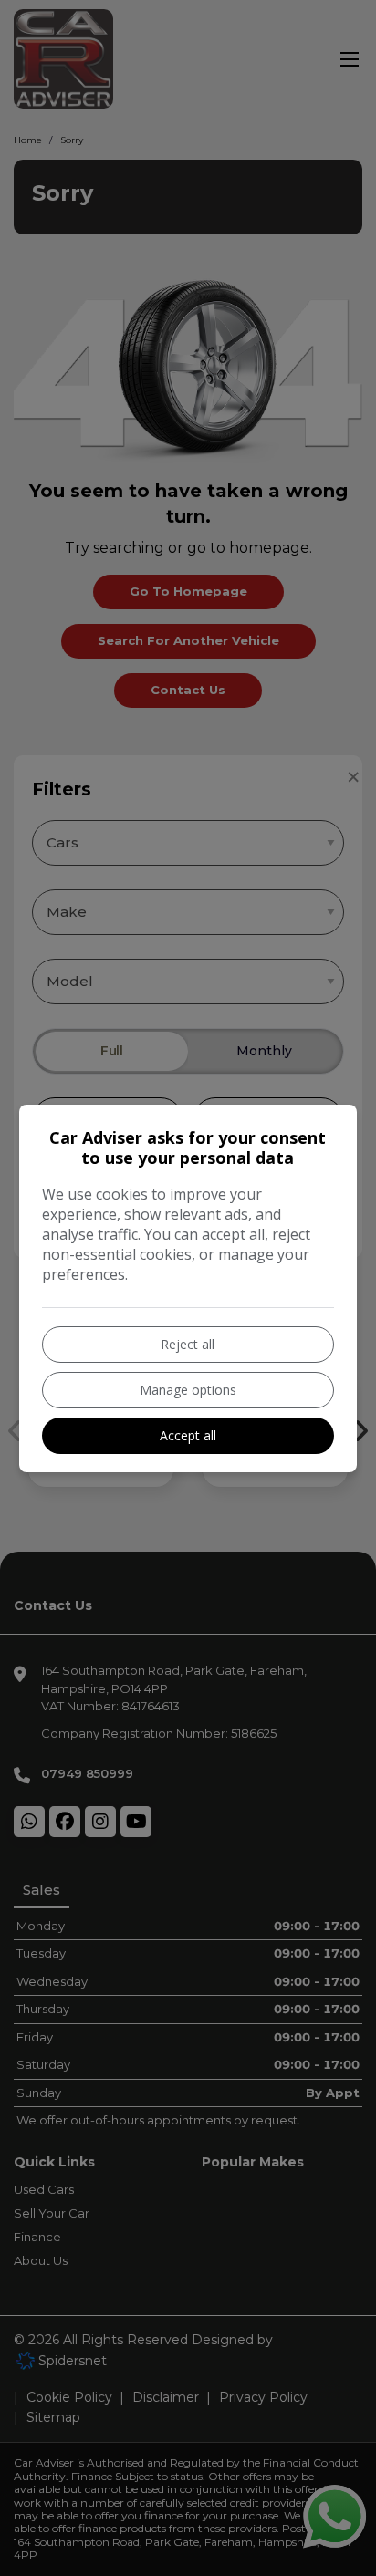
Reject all (188, 1344)
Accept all (188, 1435)
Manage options (188, 1390)
